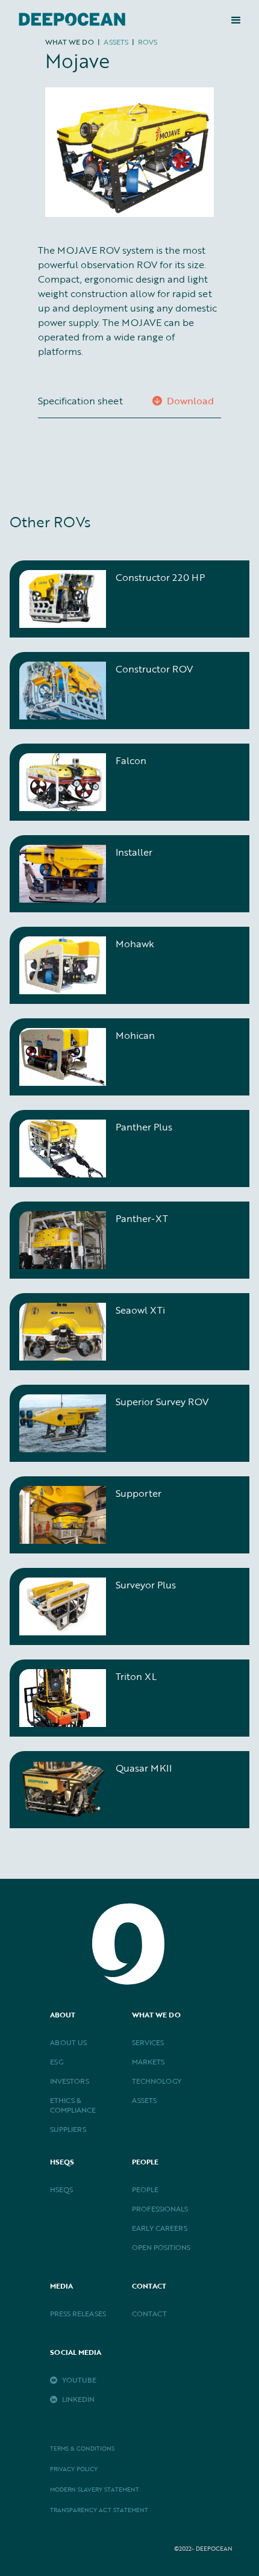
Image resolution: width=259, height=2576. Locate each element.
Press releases (78, 2313)
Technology (157, 2081)
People (145, 2189)
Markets (148, 2061)
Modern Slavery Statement (95, 2490)
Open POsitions (161, 2247)
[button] (236, 20)
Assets (144, 2100)
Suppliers (68, 2129)
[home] (69, 20)
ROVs (148, 42)
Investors (70, 2081)
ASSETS (116, 42)
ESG (57, 2061)
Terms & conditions (82, 2449)
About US (68, 2042)
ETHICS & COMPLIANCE (73, 2105)
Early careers (160, 2228)
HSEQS (61, 2189)
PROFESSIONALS (160, 2208)
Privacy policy (74, 2469)
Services (148, 2042)
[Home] (129, 1921)
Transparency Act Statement (99, 2510)
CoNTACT (149, 2313)
